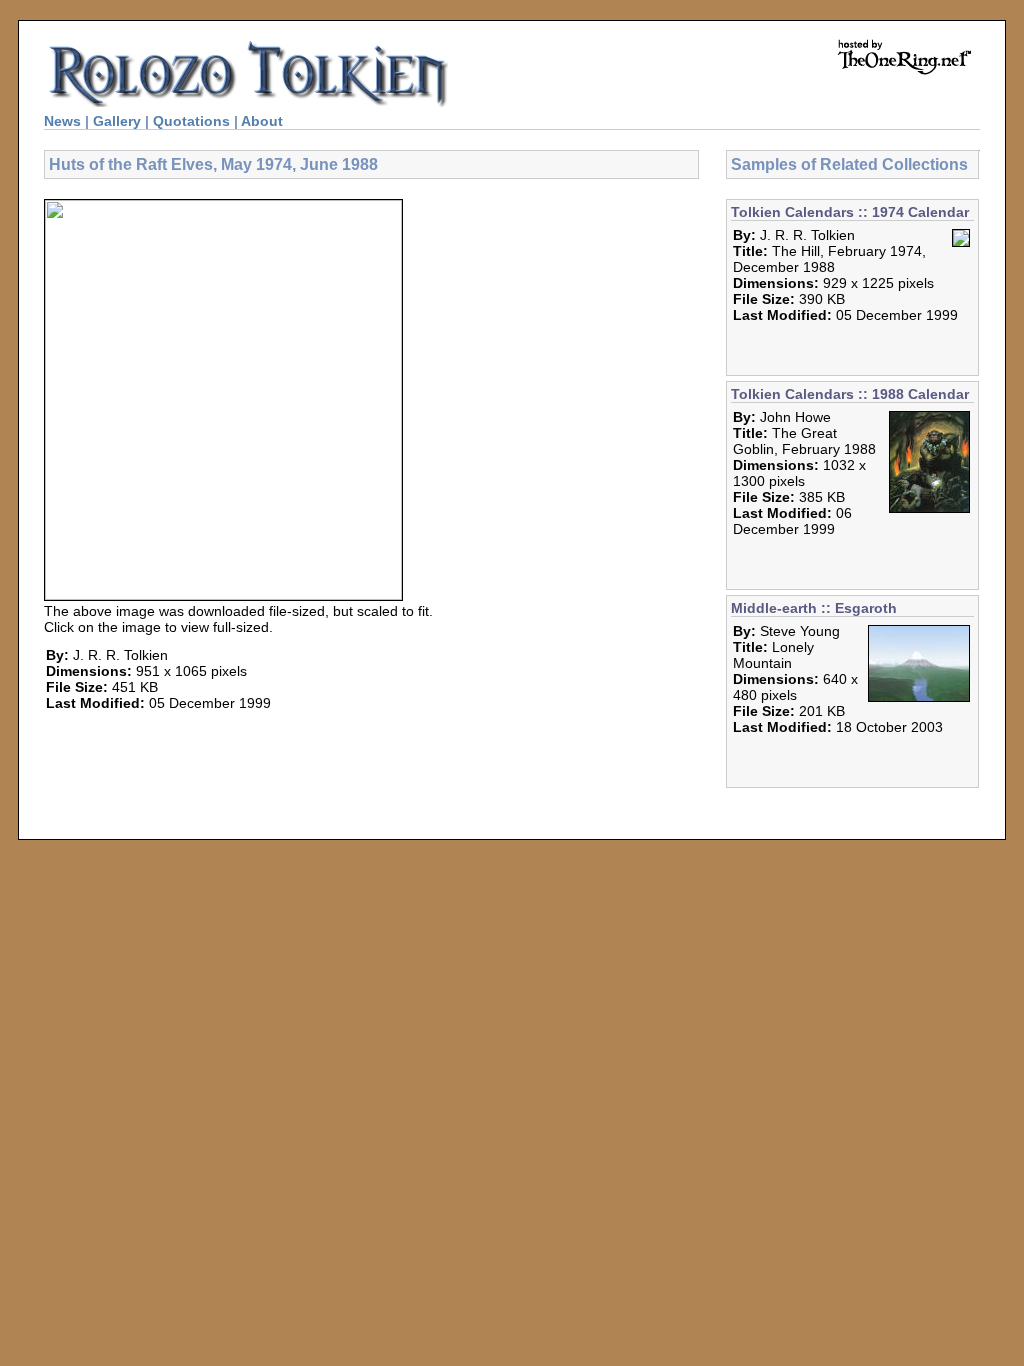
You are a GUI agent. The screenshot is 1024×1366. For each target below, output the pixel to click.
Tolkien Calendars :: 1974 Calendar (850, 212)
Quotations (191, 121)
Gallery (117, 121)
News (62, 121)
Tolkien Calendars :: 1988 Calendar (850, 394)
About (262, 121)
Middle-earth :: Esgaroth (814, 608)
